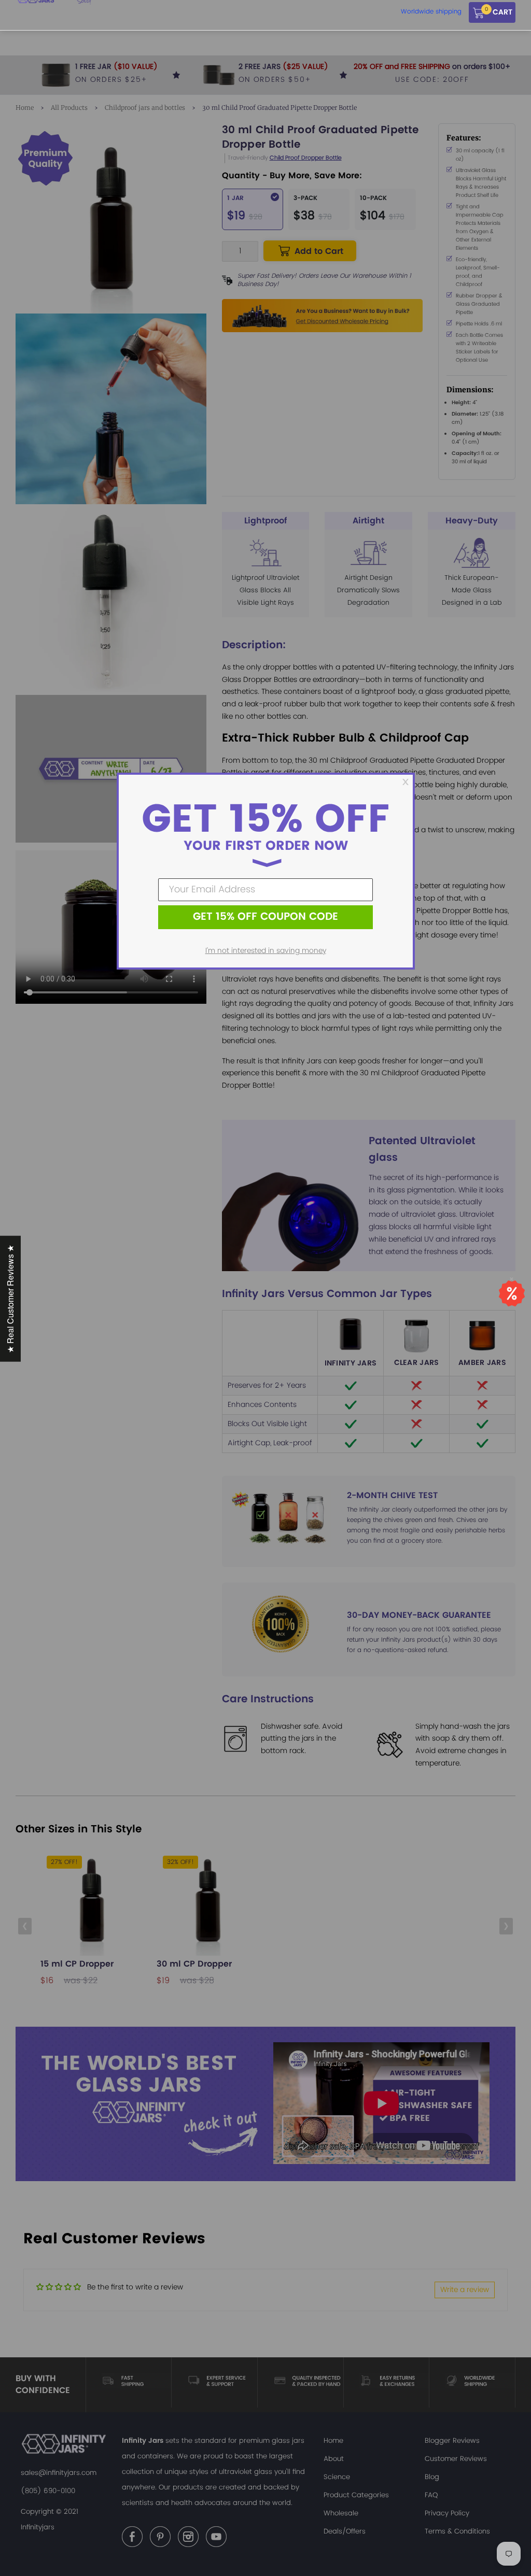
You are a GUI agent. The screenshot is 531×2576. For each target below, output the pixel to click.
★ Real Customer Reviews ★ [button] (10, 1298)
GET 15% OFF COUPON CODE (265, 917)
